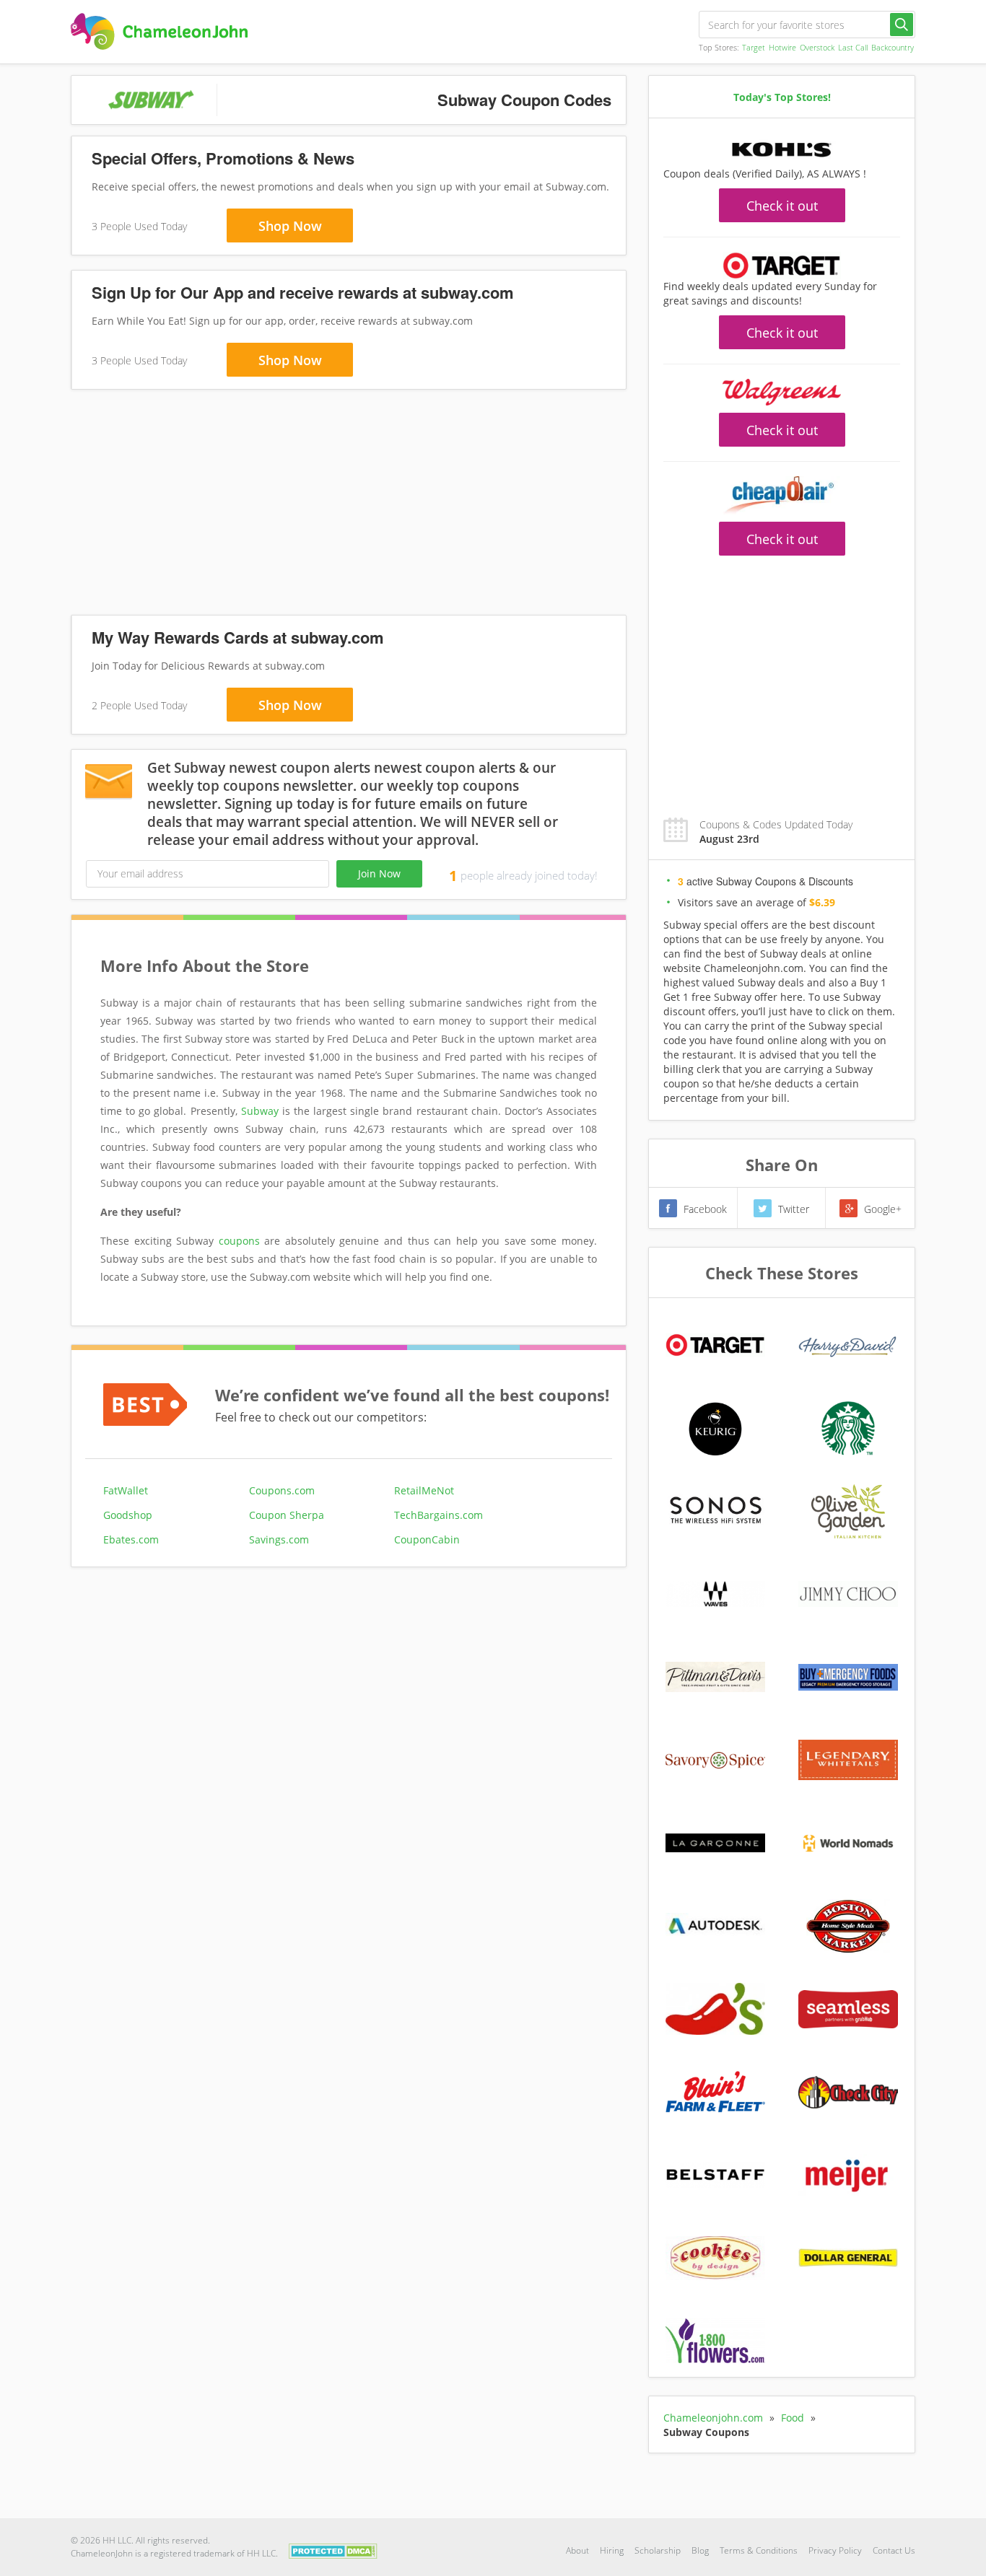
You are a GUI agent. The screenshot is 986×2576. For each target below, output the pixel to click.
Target (754, 47)
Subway (260, 1111)
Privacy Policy (835, 2550)
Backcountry (893, 47)
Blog (700, 2550)
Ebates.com (131, 1539)
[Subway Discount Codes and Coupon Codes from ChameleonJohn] (159, 31)
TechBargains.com (439, 1515)
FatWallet (126, 1490)
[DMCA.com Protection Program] (333, 2550)
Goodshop (128, 1515)
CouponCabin (427, 1539)
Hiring (612, 2550)
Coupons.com (282, 1490)
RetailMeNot (424, 1490)
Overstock (817, 47)
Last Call (853, 47)
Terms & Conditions (759, 2550)
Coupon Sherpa (287, 1515)
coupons (239, 1241)
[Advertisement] (349, 505)
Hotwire (782, 47)
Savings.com (279, 1539)
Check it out (782, 206)
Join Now (379, 873)
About (577, 2550)
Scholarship (658, 2550)
